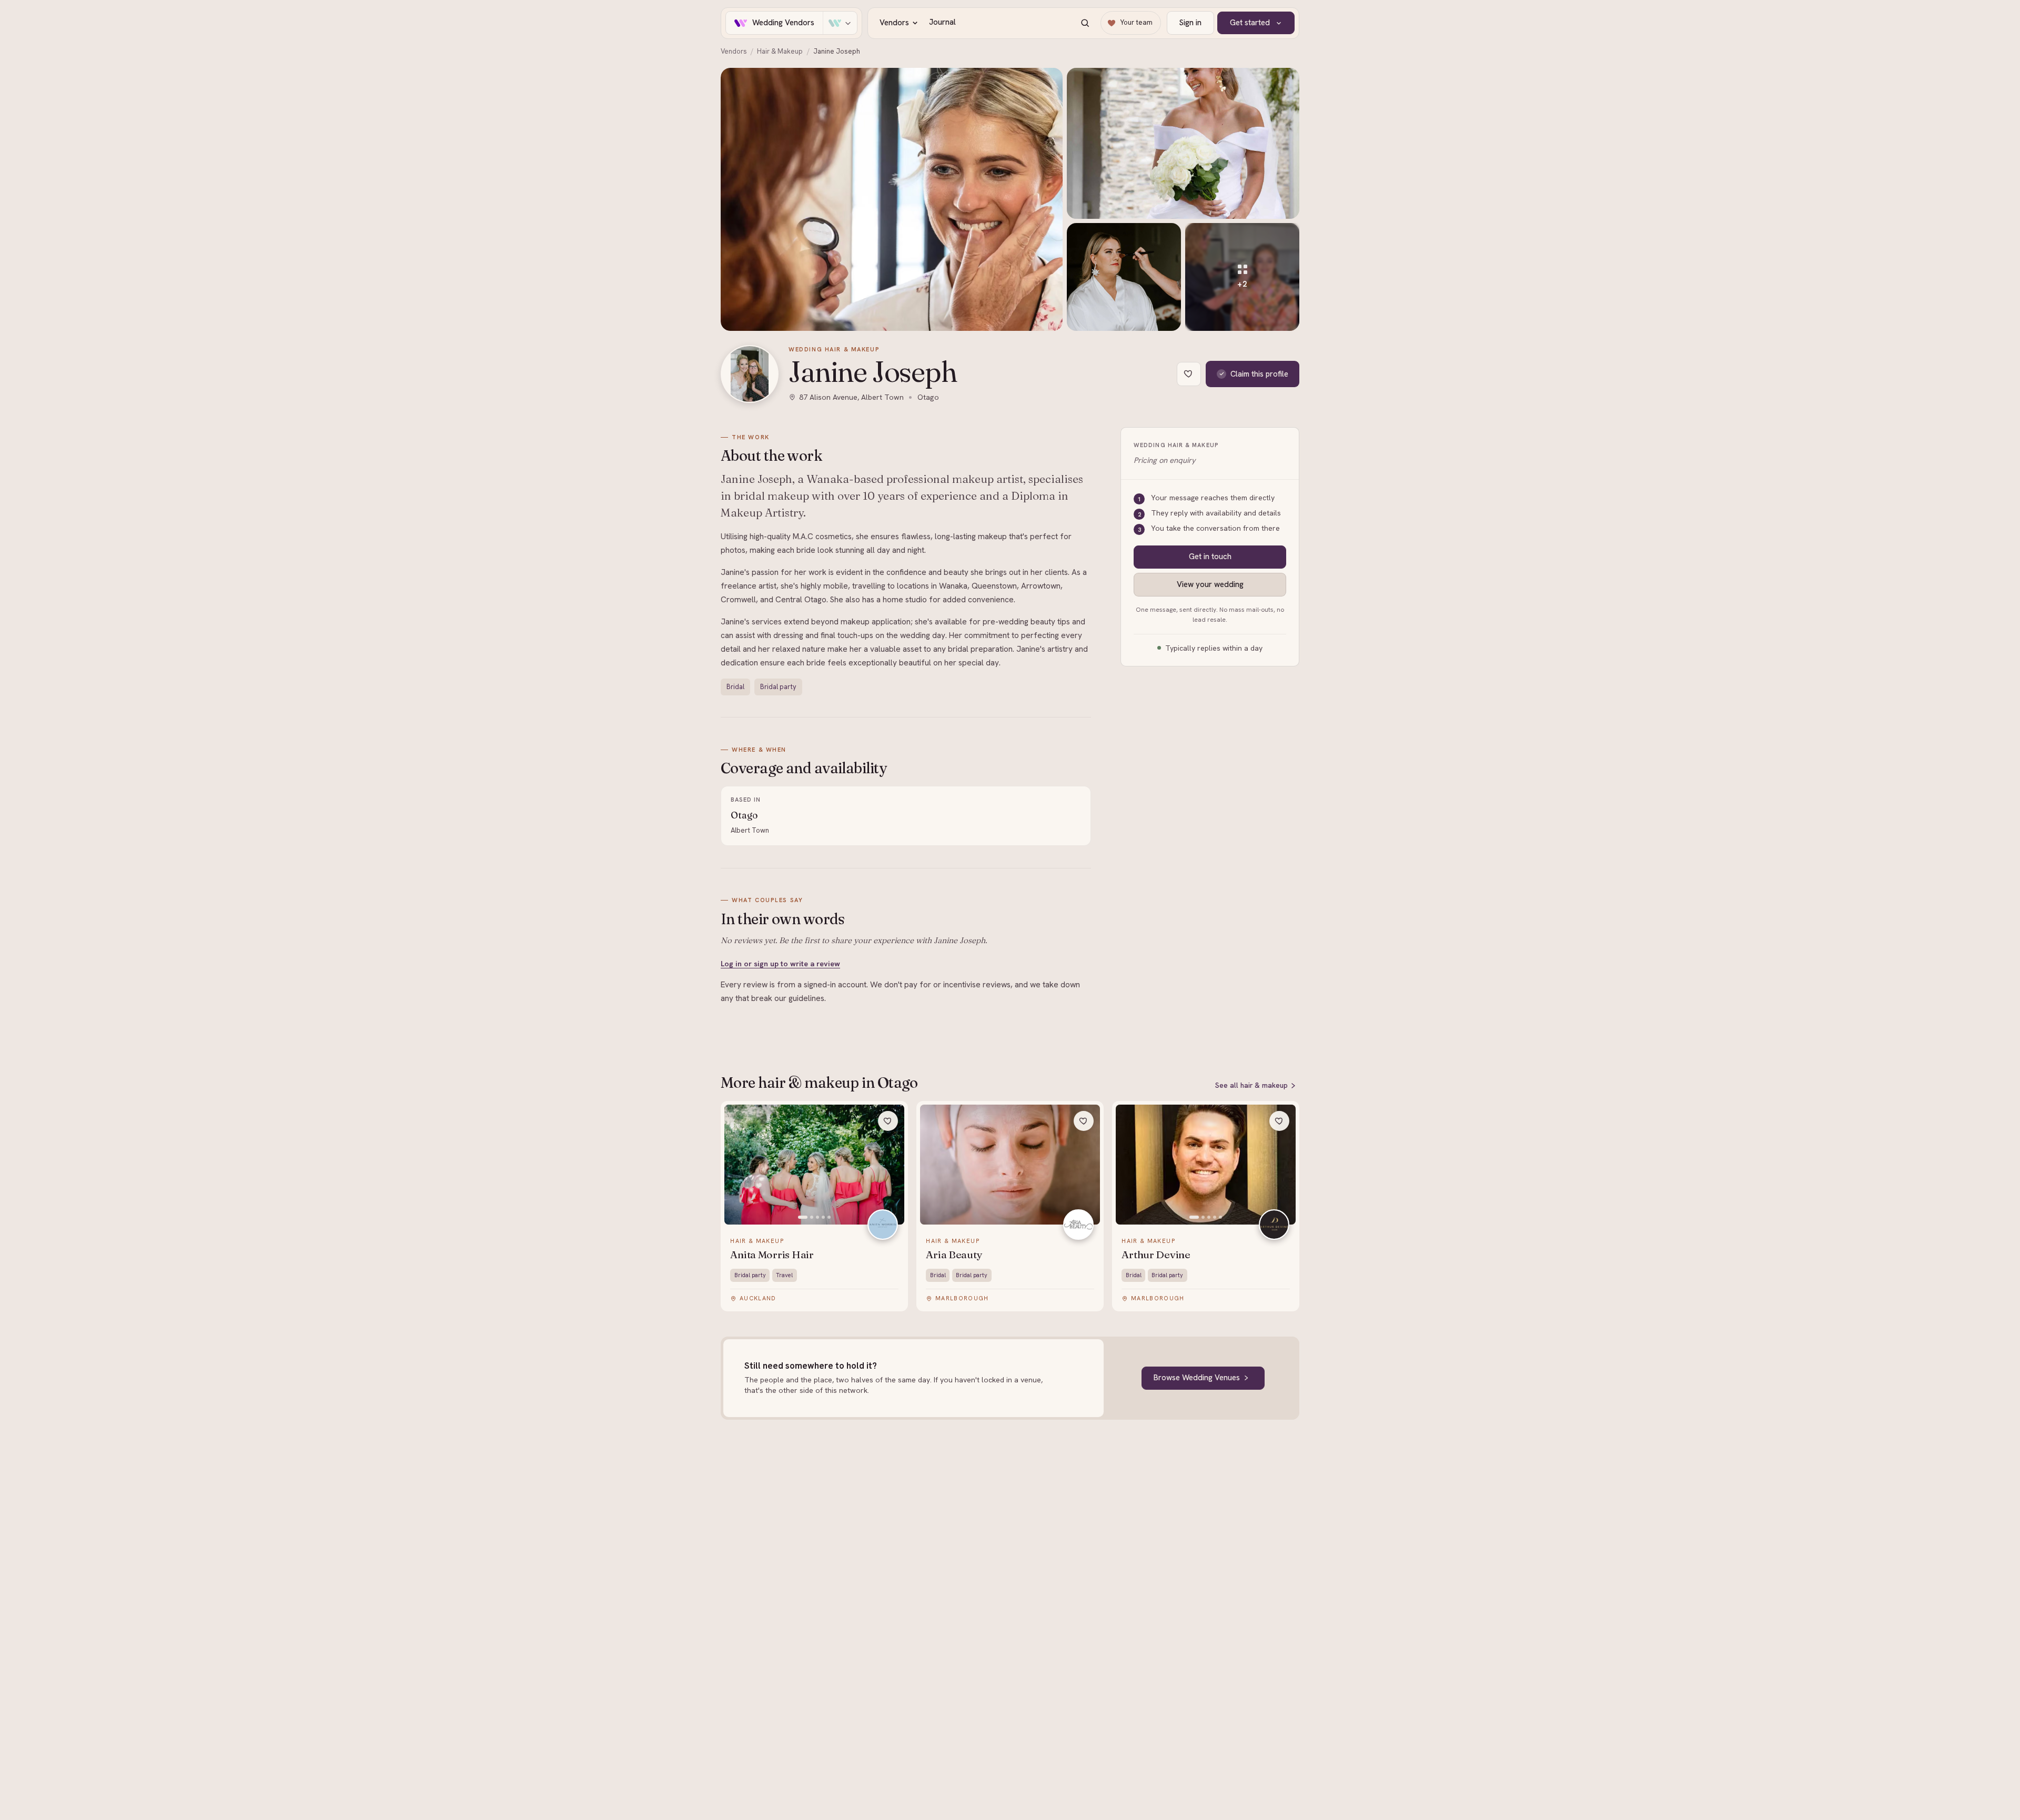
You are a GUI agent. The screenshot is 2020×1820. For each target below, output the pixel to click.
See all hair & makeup (1251, 1085)
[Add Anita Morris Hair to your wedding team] (888, 1121)
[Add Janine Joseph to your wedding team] (1189, 374)
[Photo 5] (829, 1217)
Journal (942, 22)
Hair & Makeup (780, 51)
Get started (1250, 23)
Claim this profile (1259, 374)
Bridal (735, 687)
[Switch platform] (840, 23)
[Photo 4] (823, 1217)
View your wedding (1210, 584)
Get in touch (1210, 557)
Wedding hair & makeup (834, 349)
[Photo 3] (817, 1217)
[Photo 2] (812, 1217)
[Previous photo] (738, 1165)
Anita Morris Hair (772, 1255)
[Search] (1085, 23)
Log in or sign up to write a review (780, 964)
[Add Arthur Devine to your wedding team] (1279, 1121)
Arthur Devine (1156, 1255)
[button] (892, 199)
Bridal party (778, 687)
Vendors (894, 23)
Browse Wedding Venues (1197, 1378)
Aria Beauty (954, 1255)
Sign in (1190, 23)
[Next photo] (891, 1165)
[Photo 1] (803, 1217)
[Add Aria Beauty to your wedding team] (1084, 1121)
